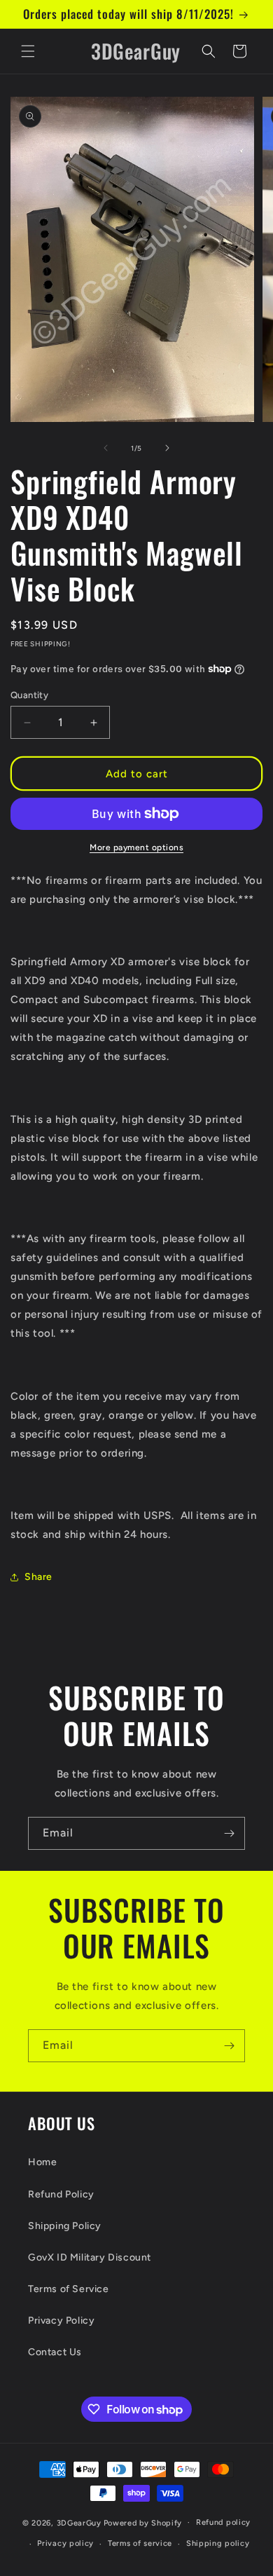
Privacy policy (65, 2543)
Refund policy (223, 2522)
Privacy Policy (61, 2321)
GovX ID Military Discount (90, 2257)
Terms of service (140, 2543)
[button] (28, 51)
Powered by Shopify (143, 2522)
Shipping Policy (65, 2226)
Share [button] (38, 1577)
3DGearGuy (79, 2522)
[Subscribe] (229, 1833)
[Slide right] (167, 448)
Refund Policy (61, 2194)
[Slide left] (106, 448)
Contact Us (55, 2352)
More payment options (136, 847)
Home (42, 2162)
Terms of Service (69, 2289)
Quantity (29, 695)
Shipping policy (218, 2543)
